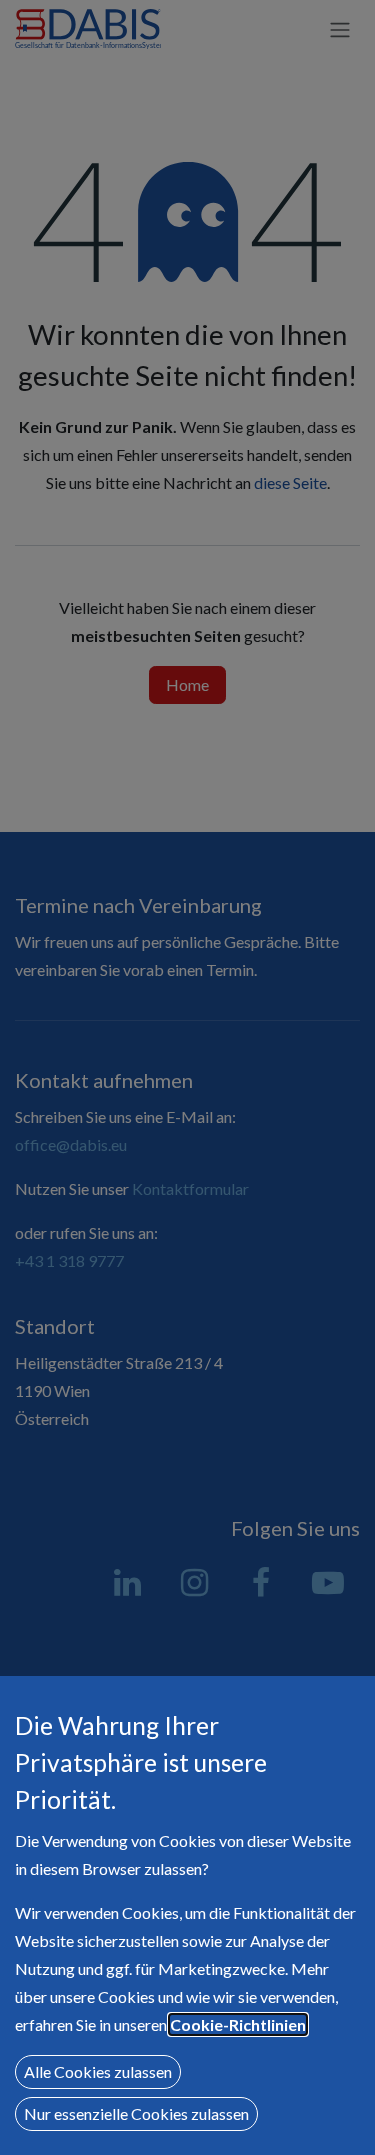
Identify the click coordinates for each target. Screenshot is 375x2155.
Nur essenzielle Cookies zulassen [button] (136, 2113)
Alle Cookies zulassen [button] (98, 2071)
